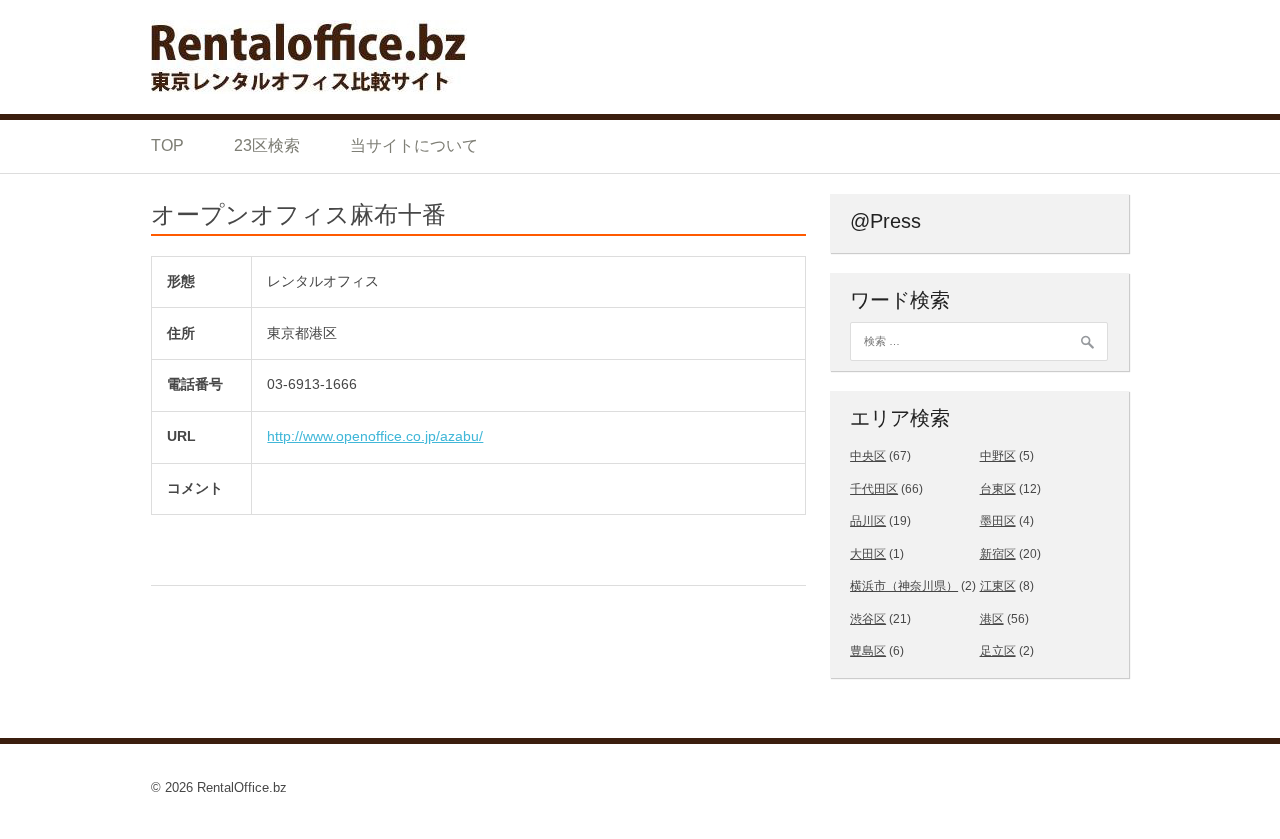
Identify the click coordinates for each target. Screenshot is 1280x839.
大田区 (868, 554)
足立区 (998, 651)
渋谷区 (868, 619)
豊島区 (868, 651)
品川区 (868, 521)
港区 (992, 619)
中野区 (998, 456)
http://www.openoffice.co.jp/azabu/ (375, 436)
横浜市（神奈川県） (904, 586)
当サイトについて (414, 145)
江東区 (998, 586)
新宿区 (998, 554)
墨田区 (998, 521)
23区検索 (267, 145)
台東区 (998, 489)
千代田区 (874, 489)
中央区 (868, 456)
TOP (167, 145)
